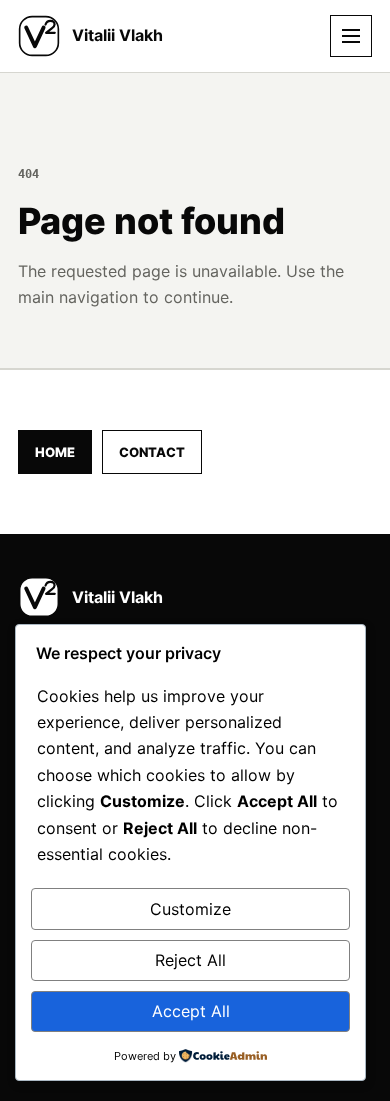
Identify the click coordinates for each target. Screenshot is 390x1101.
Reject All (190, 960)
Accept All (191, 1011)
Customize (190, 909)
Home (55, 452)
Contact (152, 452)
